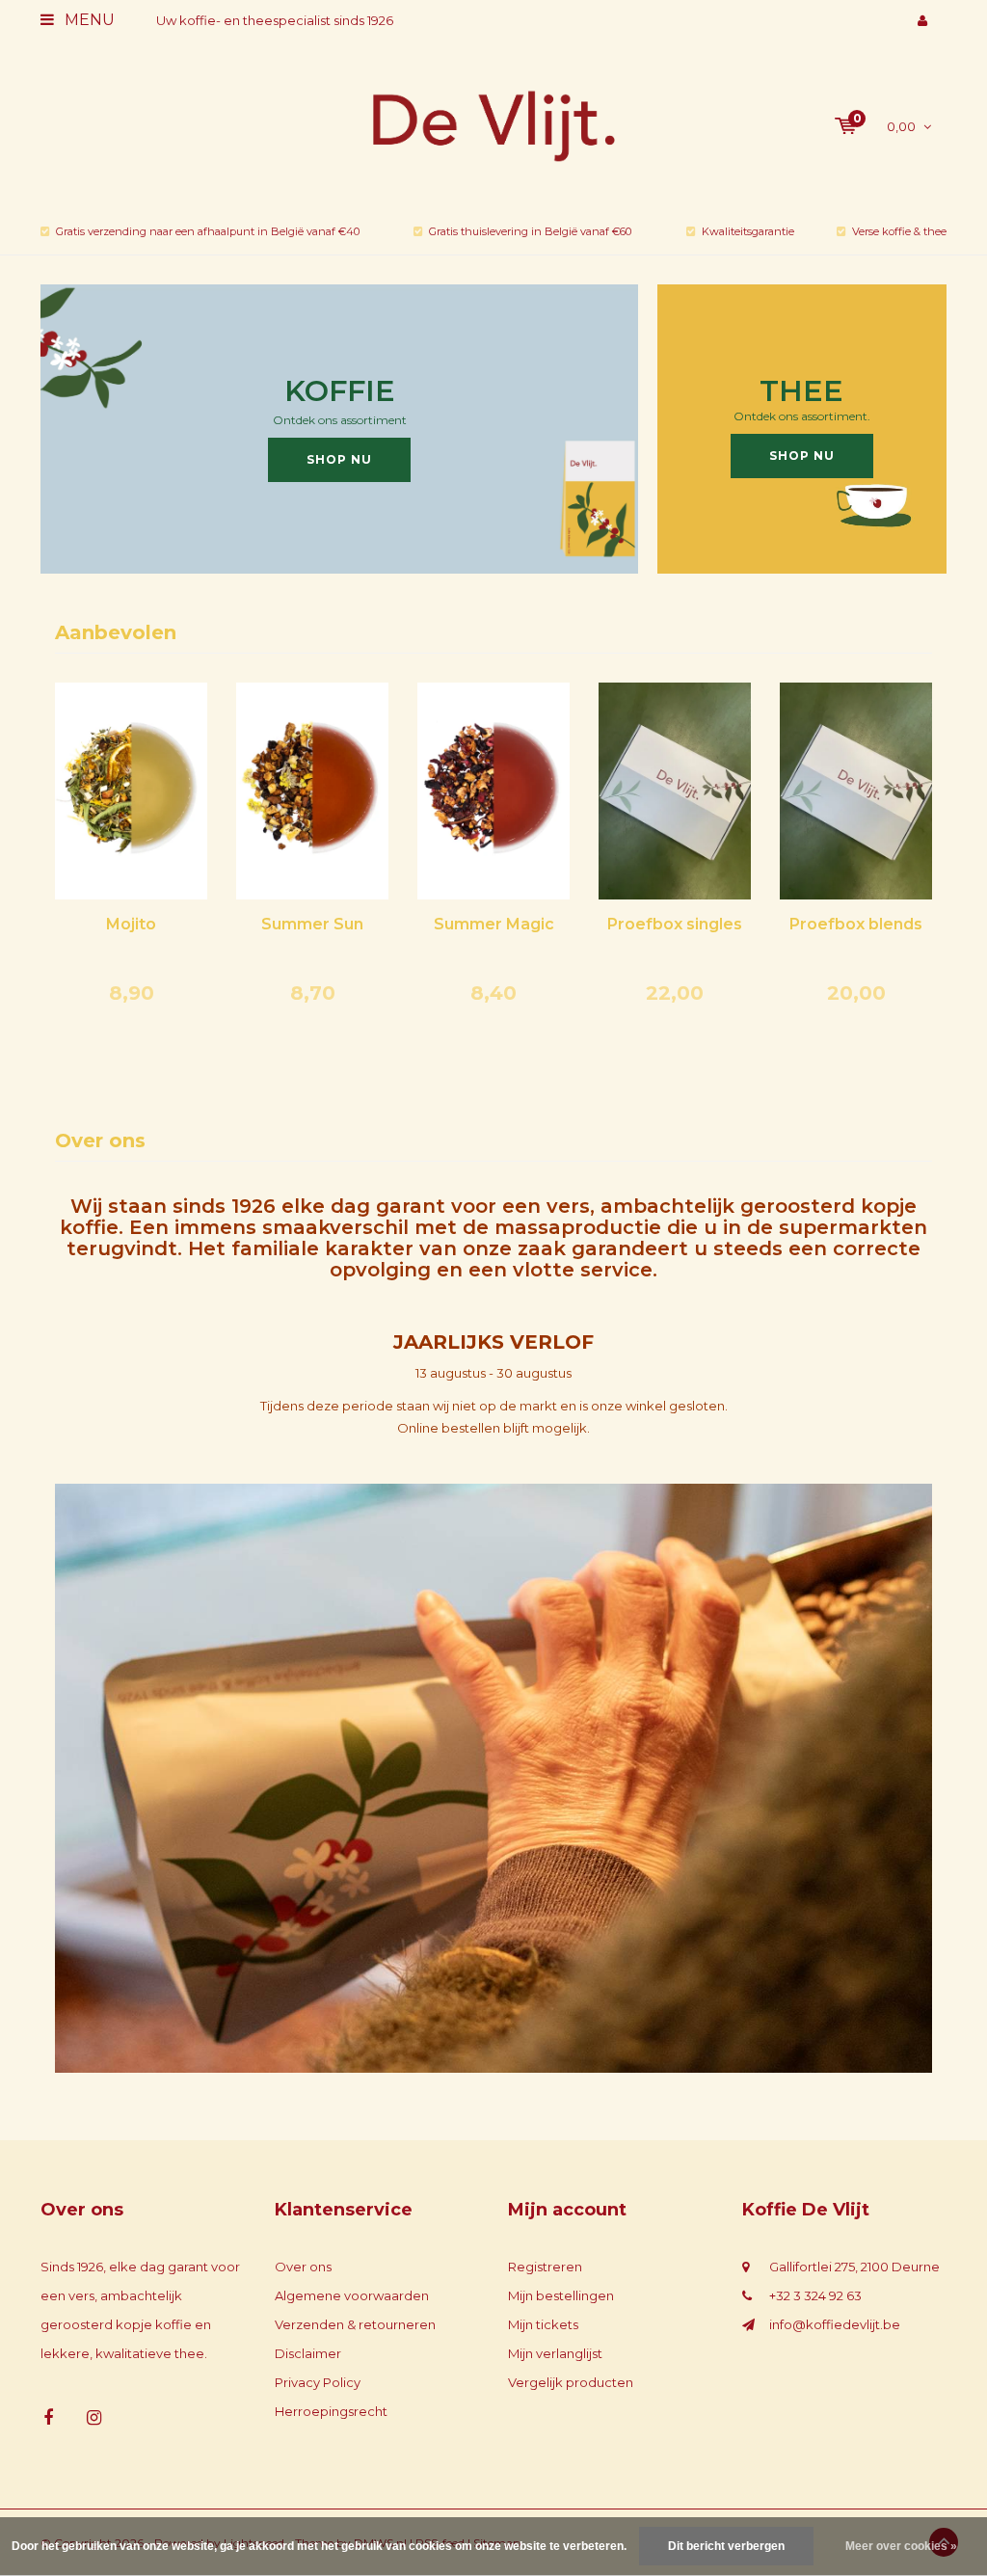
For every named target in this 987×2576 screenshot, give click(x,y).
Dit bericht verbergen (726, 2546)
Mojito (131, 924)
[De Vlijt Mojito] (131, 790)
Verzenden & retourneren (355, 2324)
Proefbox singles (675, 924)
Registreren (545, 2267)
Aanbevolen (116, 632)
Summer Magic (494, 924)
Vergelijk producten (571, 2382)
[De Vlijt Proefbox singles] (675, 790)
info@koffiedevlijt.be (835, 2324)
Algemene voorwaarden (352, 2295)
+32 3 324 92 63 (815, 2295)
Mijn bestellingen (561, 2295)
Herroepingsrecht (331, 2411)
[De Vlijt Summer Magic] (493, 790)
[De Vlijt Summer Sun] (312, 790)
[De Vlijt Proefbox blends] (856, 790)
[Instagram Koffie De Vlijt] (94, 2418)
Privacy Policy (318, 2382)
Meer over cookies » (901, 2546)
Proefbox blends (856, 924)
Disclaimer (308, 2353)
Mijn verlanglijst (555, 2353)
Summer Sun (312, 924)
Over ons (303, 2267)
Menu (88, 20)
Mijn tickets (543, 2324)
